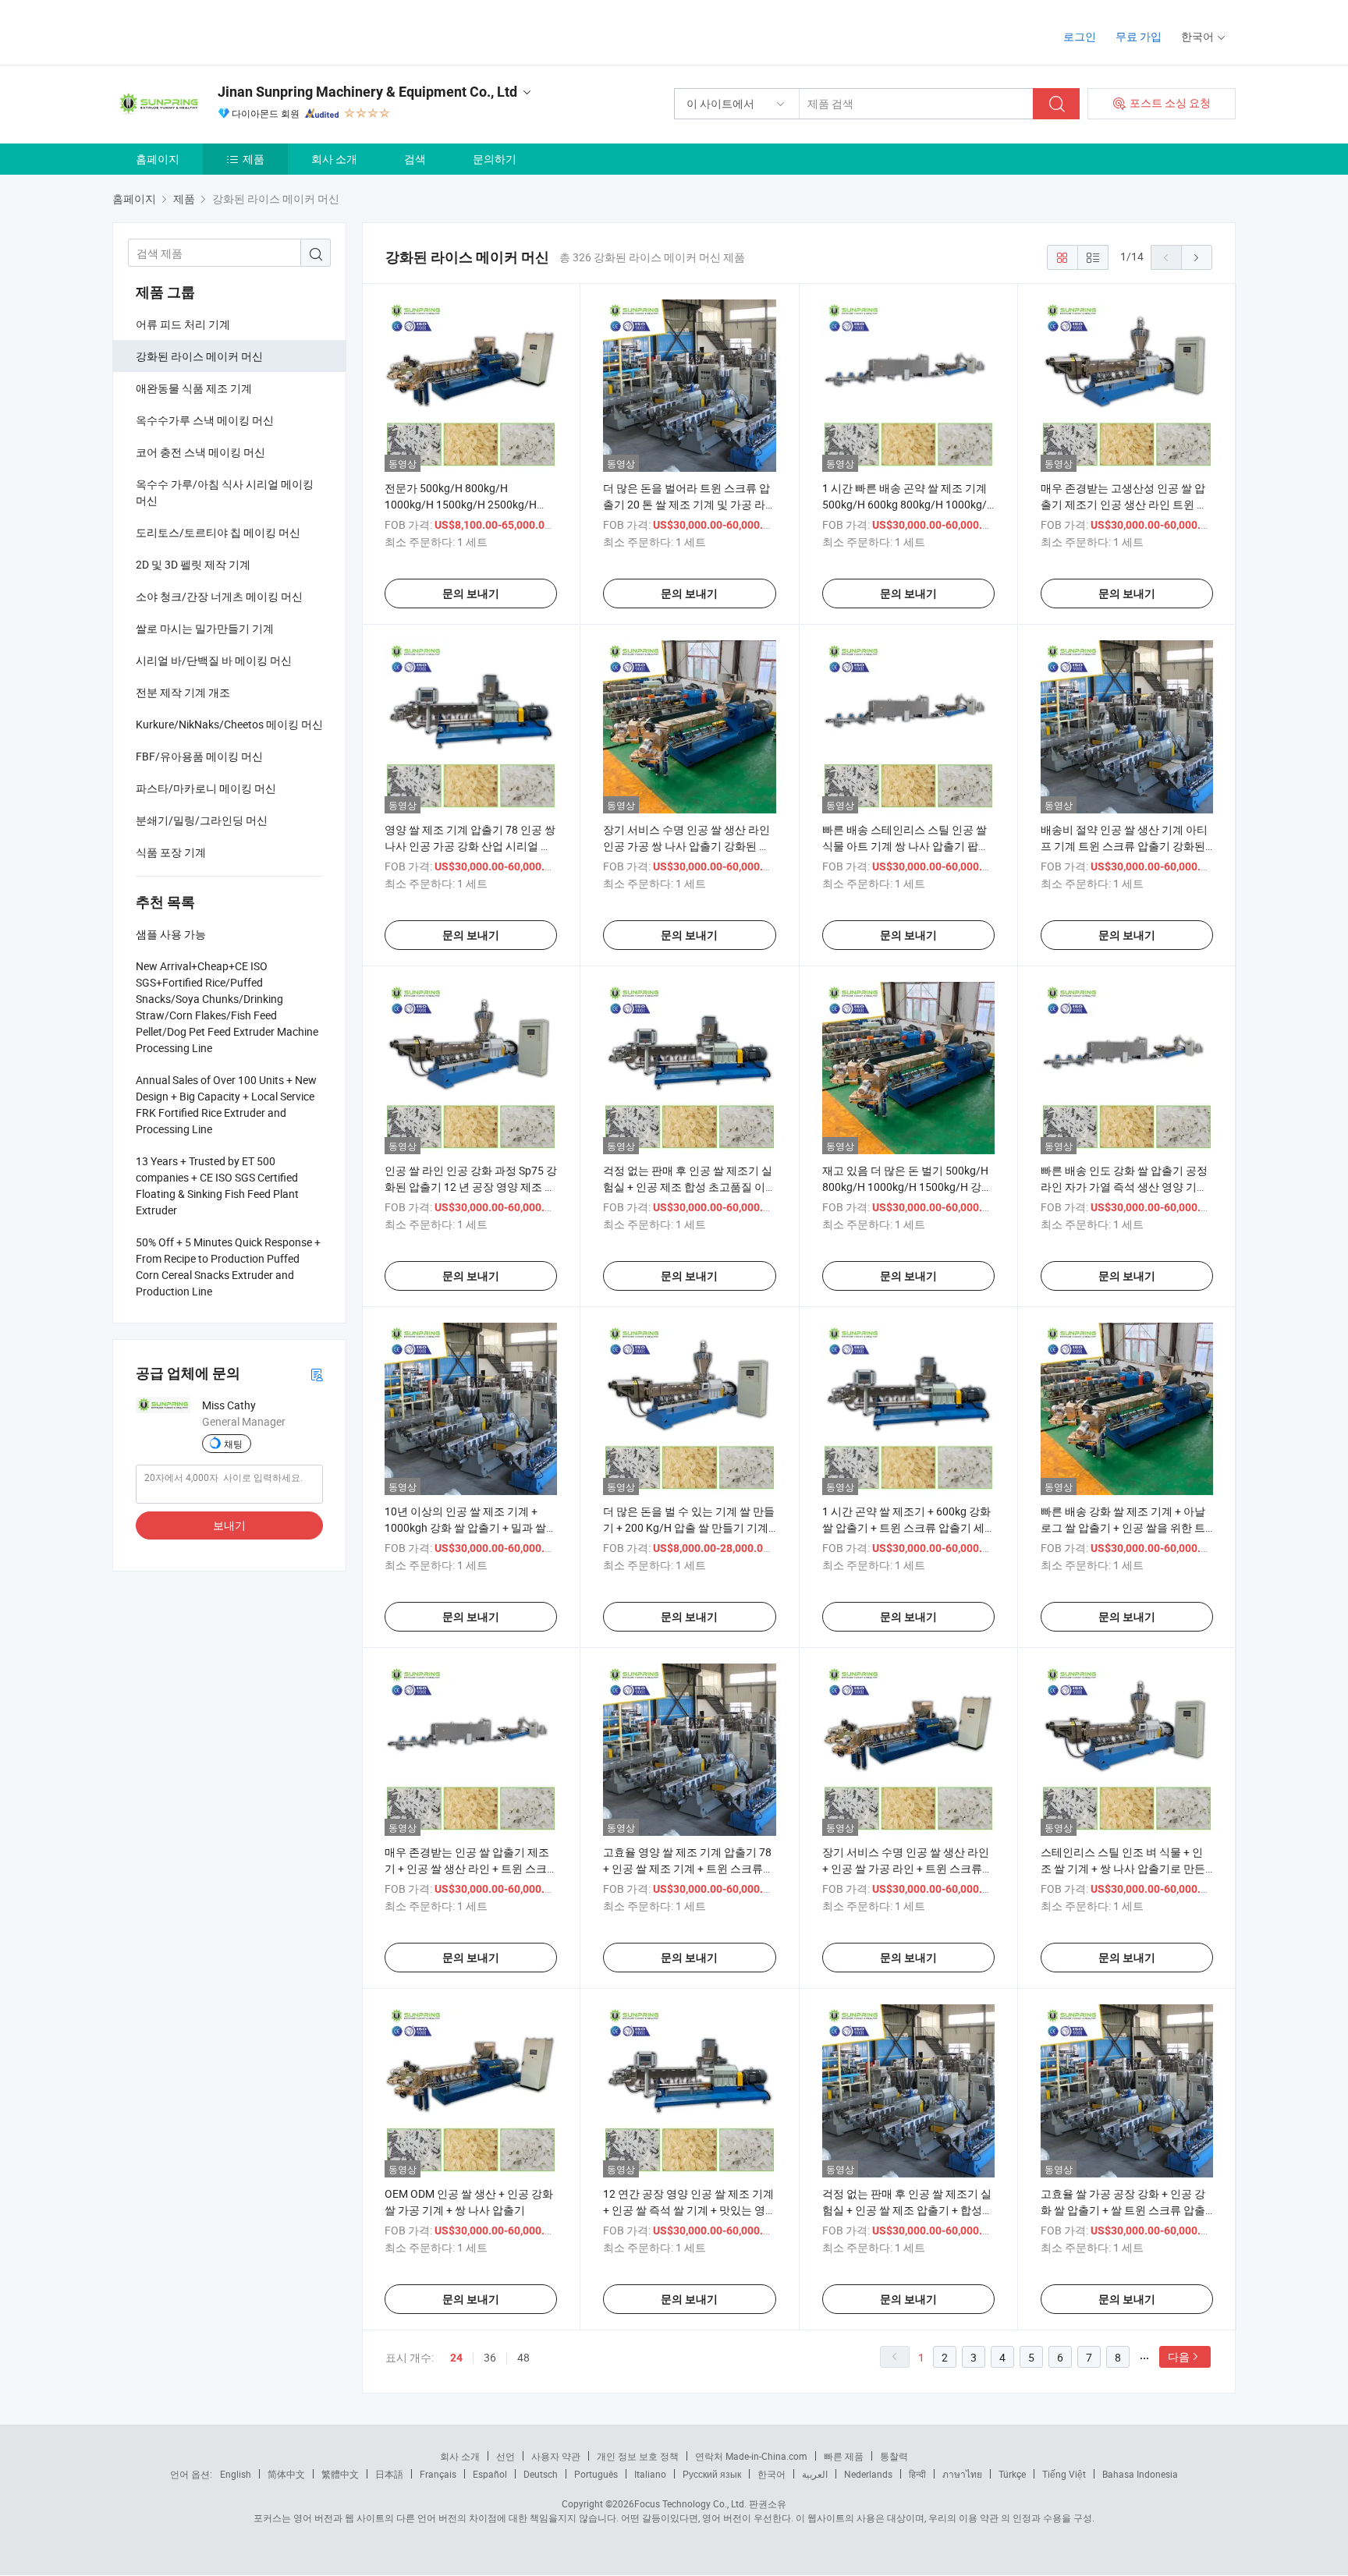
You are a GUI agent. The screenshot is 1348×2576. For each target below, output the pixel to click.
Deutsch (541, 2474)
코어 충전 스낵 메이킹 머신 (200, 452)
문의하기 (495, 159)
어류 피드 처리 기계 (183, 324)
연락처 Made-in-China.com (751, 2456)
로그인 (1080, 36)
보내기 (229, 1525)
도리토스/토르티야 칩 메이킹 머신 (218, 532)
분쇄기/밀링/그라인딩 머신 (202, 820)
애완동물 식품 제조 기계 (194, 388)
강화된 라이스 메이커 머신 (199, 356)
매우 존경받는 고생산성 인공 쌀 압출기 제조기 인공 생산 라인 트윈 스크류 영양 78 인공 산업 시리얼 (1124, 504)
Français (438, 2474)
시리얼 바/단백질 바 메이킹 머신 (214, 660)
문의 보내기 (471, 594)
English (236, 2474)
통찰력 (894, 2456)
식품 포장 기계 (171, 852)
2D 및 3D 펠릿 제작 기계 (193, 564)
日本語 (389, 2474)
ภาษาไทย (962, 2474)
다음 (1179, 2356)
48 (523, 2357)
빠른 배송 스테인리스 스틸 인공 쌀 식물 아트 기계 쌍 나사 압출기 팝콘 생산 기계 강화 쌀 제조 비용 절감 (906, 846)
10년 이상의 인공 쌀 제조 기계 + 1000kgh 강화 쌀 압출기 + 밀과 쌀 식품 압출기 (465, 1527)
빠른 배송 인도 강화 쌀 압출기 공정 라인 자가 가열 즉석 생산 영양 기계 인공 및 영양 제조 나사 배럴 (1124, 1187)
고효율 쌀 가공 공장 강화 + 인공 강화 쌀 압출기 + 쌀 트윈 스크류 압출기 (1123, 2210)
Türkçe (1012, 2474)
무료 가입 (1139, 36)
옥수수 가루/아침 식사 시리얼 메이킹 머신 (225, 492)
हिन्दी (917, 2474)
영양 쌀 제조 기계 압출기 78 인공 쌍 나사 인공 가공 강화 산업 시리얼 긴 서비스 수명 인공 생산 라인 (470, 846)
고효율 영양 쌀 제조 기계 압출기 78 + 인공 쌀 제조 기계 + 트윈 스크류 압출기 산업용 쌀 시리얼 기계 (687, 1868)
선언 (505, 2456)
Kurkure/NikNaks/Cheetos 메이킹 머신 (229, 724)
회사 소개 (334, 159)
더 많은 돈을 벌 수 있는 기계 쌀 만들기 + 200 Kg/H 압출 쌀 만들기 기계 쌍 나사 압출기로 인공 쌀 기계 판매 (689, 1527)
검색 (415, 159)
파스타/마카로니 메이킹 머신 (206, 788)
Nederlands (868, 2474)
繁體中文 (340, 2474)
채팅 (233, 1444)
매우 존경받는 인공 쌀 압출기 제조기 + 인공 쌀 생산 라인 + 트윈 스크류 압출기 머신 (467, 1868)
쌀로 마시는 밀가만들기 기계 (205, 628)
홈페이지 (158, 159)
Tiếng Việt (1064, 2474)
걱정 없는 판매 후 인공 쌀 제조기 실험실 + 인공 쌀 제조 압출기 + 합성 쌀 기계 (907, 2210)
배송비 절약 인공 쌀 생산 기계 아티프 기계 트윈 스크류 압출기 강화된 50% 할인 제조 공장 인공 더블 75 (1124, 846)
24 (456, 2358)
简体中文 (286, 2474)
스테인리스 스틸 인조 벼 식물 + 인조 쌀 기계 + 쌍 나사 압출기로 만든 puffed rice (1123, 1868)
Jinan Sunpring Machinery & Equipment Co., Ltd (367, 92)
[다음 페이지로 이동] (1197, 257)
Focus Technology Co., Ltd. (690, 2503)
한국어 (772, 2474)
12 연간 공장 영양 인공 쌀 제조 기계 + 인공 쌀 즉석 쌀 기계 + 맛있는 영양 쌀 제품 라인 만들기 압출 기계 (688, 2210)
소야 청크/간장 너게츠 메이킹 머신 (219, 596)
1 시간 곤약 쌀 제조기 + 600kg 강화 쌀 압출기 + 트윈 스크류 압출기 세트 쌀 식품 (906, 1527)
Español (490, 2474)
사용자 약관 (556, 2456)
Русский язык (712, 2474)
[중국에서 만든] (213, 31)
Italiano (650, 2474)
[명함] (317, 1374)
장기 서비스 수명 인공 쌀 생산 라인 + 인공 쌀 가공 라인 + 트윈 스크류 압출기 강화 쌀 (906, 1868)
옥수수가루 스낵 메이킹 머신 (205, 420)
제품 (254, 159)
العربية (815, 2474)
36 (490, 2357)
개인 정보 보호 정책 (638, 2456)
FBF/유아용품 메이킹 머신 (199, 756)
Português (596, 2474)
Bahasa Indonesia (1140, 2474)
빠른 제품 (844, 2456)
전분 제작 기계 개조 (183, 692)
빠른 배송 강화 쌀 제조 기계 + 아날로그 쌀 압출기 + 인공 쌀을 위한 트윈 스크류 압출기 (1123, 1527)
